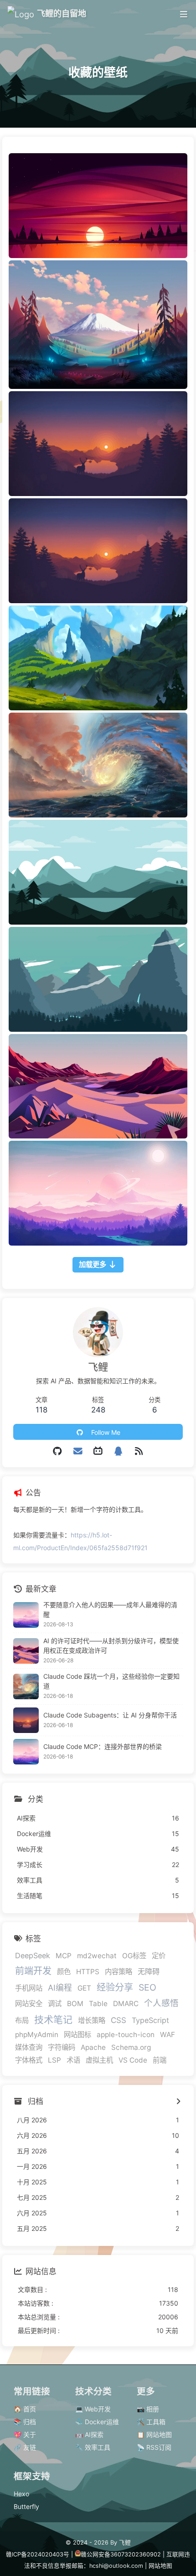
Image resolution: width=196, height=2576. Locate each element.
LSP (54, 2060)
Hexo (21, 2494)
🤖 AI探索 (89, 2434)
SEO (147, 1987)
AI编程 (60, 1988)
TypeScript (150, 2020)
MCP (64, 1956)
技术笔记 (53, 2020)
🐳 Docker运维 (97, 2422)
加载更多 (93, 1265)
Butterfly (26, 2506)
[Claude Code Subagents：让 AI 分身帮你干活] (26, 1720)
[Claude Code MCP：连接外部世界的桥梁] (26, 1752)
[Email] (78, 1451)
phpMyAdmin (37, 2035)
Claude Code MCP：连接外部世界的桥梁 (103, 1746)
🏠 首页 (25, 2409)
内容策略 (119, 1972)
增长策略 (92, 2020)
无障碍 (149, 1971)
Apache (93, 2047)
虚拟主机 (99, 2060)
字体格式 (29, 2060)
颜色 (64, 1972)
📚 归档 (25, 2422)
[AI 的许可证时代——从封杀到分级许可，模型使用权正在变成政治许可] (26, 1651)
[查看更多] (178, 2102)
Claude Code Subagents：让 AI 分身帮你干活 (110, 1715)
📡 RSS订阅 (154, 2447)
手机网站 (29, 1988)
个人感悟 (161, 2003)
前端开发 (33, 1971)
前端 (160, 2060)
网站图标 (77, 2035)
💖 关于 (25, 2434)
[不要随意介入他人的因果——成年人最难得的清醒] (26, 1615)
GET (84, 1988)
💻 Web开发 (93, 2409)
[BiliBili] (98, 1451)
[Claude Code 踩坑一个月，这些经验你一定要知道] (26, 1686)
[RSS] (139, 1451)
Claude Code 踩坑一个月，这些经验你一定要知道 (111, 1681)
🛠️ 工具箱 (151, 2422)
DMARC (126, 2004)
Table (98, 2004)
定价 (159, 1956)
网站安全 (29, 2004)
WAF (168, 2035)
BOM (75, 2004)
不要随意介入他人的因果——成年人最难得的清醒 (110, 1609)
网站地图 (160, 2566)
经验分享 (115, 1987)
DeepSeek (33, 1955)
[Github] (58, 1451)
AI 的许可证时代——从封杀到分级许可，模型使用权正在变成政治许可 (111, 1645)
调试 (55, 2004)
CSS (119, 2020)
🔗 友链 (25, 2447)
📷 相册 (148, 2409)
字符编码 (62, 2047)
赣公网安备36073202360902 (121, 2554)
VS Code (133, 2060)
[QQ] (118, 1451)
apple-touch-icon (126, 2035)
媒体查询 (29, 2047)
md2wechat (97, 1956)
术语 (73, 2060)
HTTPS (88, 1972)
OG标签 (134, 1956)
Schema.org (131, 2047)
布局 (22, 2020)
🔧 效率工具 (93, 2447)
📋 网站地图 (154, 2434)
